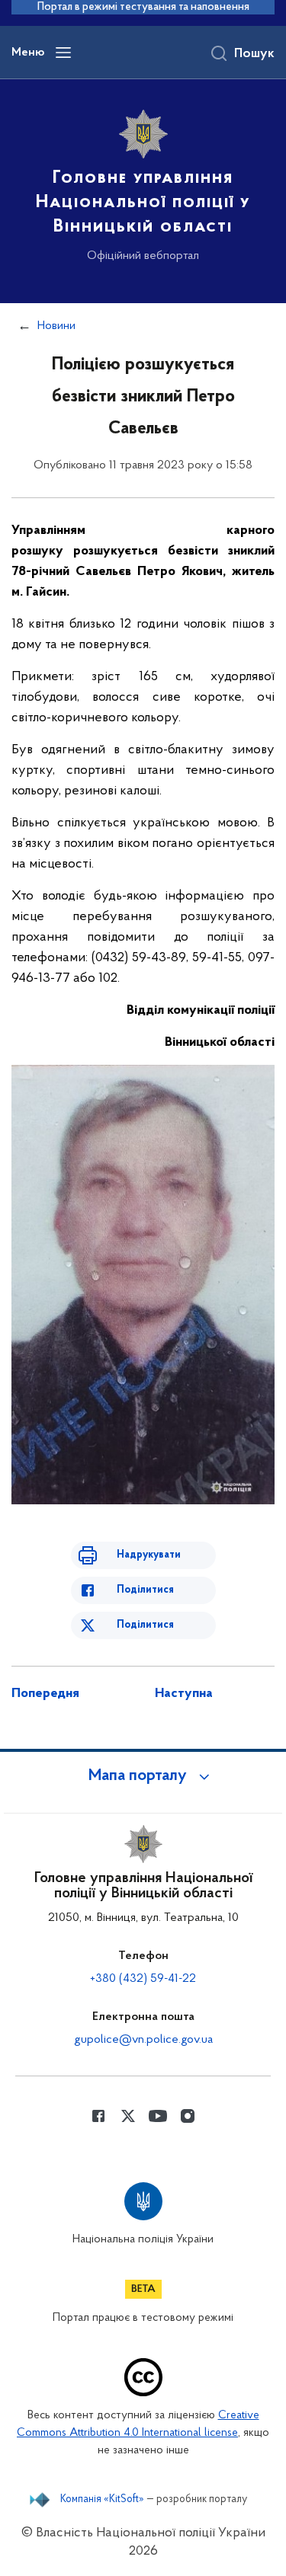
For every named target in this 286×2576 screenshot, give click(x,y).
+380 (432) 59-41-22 (143, 1979)
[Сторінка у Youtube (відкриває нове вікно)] (158, 2116)
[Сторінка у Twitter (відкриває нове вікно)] (128, 2116)
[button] (143, 1776)
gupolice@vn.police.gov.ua (143, 2040)
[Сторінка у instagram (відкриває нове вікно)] (188, 2116)
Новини (56, 326)
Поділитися (145, 1590)
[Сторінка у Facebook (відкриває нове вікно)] (98, 2116)
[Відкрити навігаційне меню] (63, 53)
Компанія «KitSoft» (102, 2500)
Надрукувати (149, 1555)
